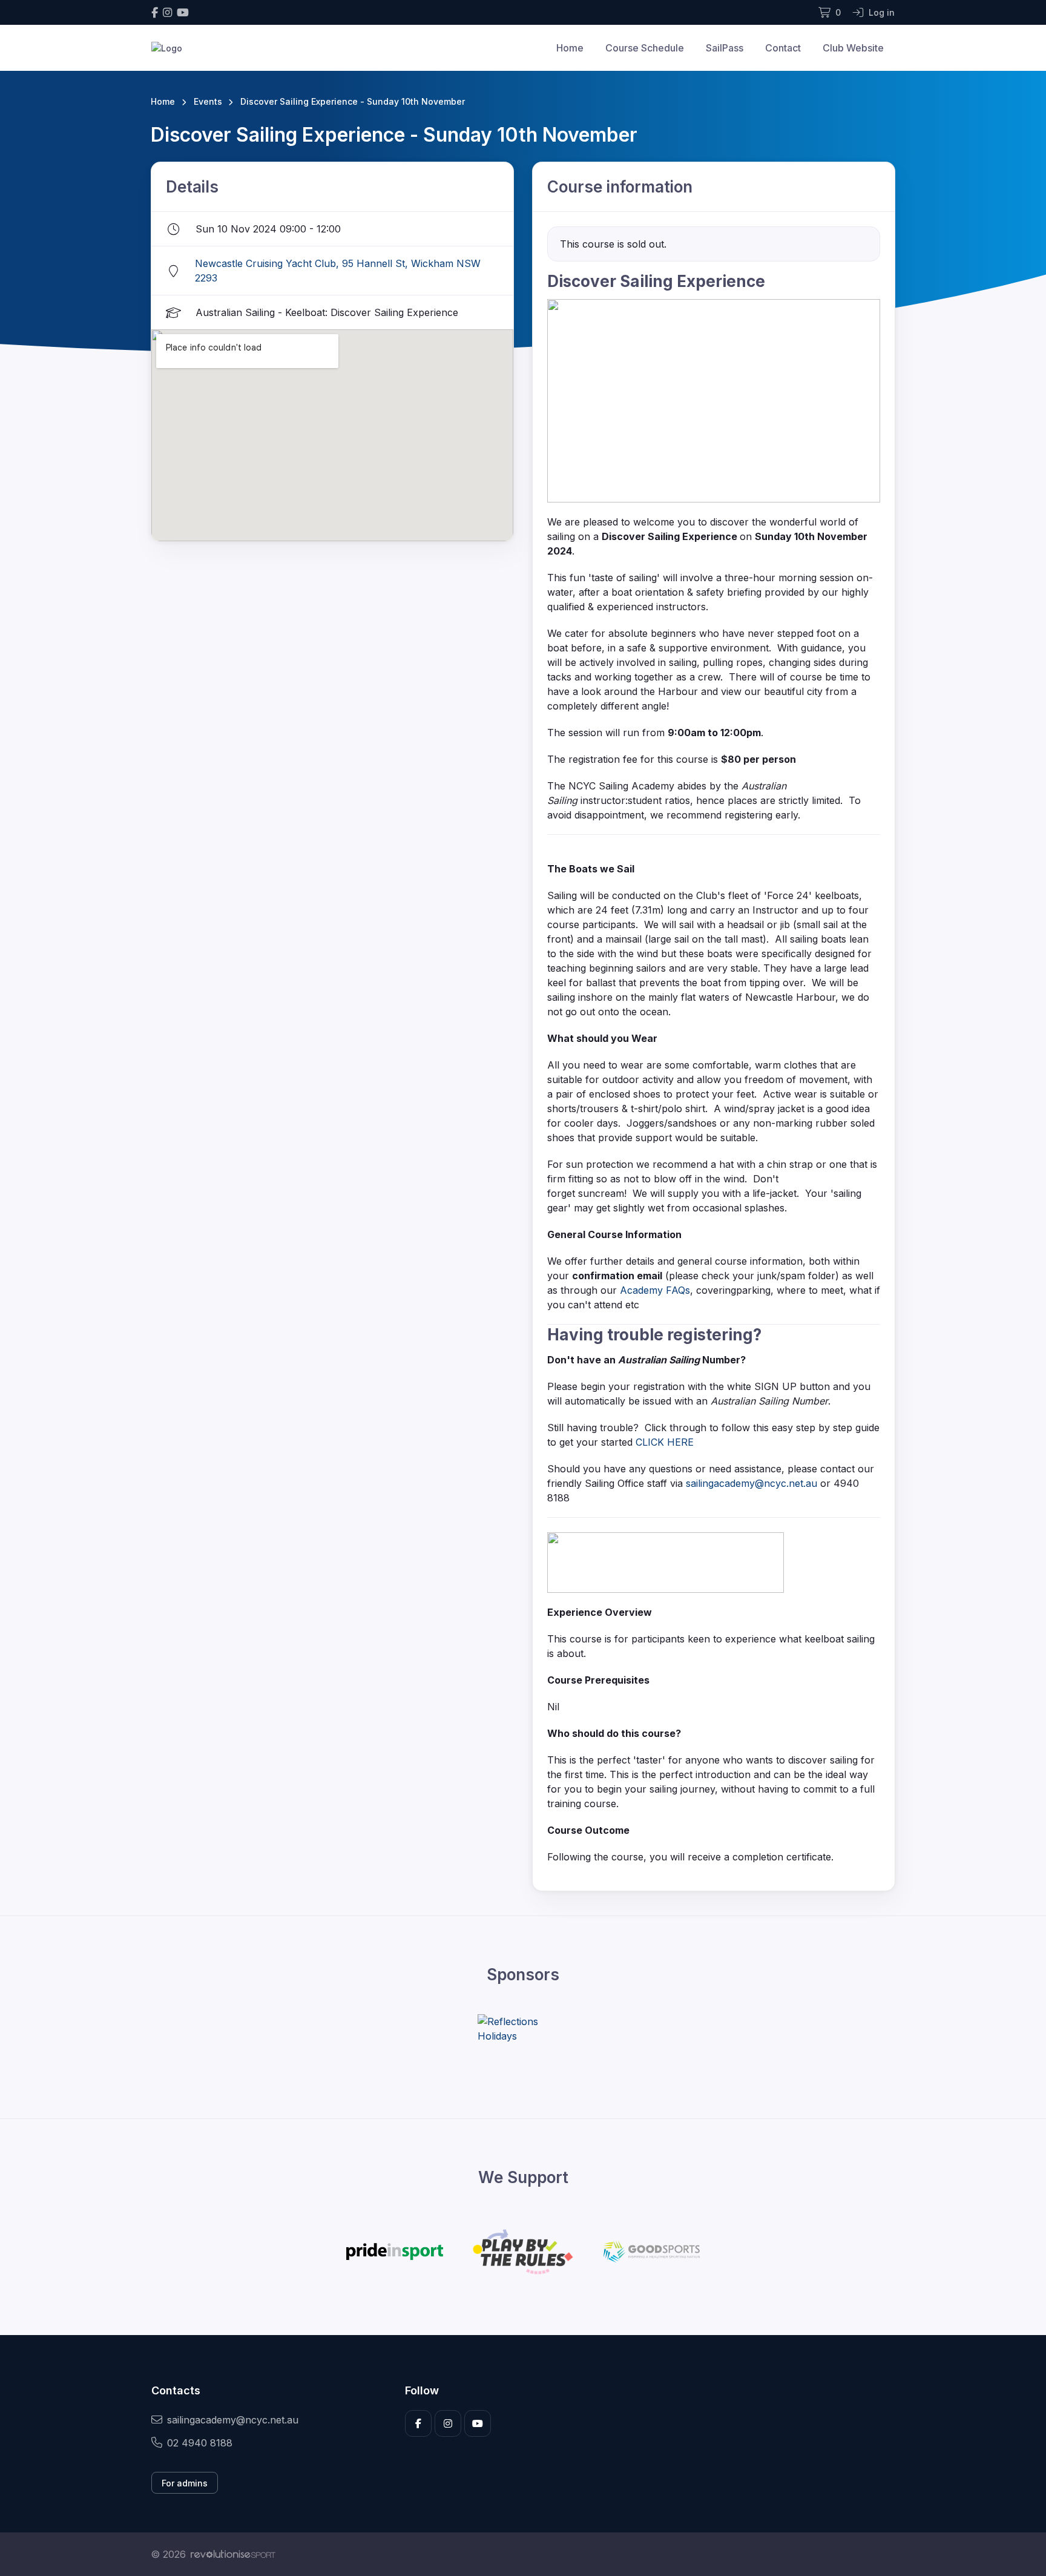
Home (570, 48)
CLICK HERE (665, 1442)
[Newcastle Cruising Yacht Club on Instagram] (167, 12)
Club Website (853, 48)
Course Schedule (645, 48)
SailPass (725, 48)
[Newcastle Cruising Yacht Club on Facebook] (155, 12)
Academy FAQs (655, 1290)
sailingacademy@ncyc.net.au (752, 1483)
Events (208, 101)
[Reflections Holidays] (523, 2029)
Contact (783, 48)
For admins (185, 2483)
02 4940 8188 (200, 2443)
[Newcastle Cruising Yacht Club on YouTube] (183, 12)
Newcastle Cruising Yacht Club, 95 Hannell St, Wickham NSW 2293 (338, 271)
